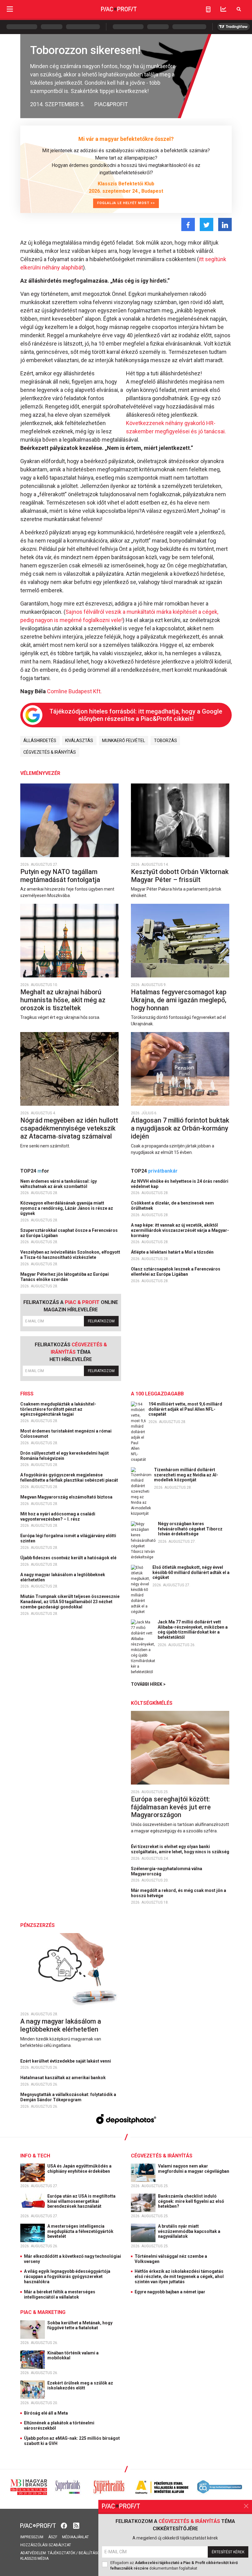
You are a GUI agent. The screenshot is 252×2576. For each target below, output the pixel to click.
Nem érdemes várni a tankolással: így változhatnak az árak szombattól (59, 1184)
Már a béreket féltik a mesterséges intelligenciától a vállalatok (60, 2294)
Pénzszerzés (37, 1925)
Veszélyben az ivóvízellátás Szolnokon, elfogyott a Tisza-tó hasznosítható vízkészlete (70, 1255)
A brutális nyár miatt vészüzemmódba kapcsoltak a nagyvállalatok (189, 2231)
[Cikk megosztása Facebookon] (188, 224)
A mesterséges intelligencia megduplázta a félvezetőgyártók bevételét (80, 2231)
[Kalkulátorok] (208, 9)
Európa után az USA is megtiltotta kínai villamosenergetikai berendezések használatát (81, 2201)
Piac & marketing (43, 2312)
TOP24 (35, 1171)
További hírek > (148, 1684)
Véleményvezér (40, 773)
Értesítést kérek (228, 2552)
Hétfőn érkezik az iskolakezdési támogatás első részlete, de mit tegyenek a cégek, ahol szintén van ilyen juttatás (179, 2276)
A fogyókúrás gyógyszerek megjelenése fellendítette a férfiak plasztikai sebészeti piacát (70, 1478)
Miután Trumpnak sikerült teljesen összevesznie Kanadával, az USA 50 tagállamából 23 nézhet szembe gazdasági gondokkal (70, 1602)
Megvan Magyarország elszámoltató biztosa (67, 1497)
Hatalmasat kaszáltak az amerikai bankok (63, 2078)
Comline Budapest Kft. (74, 691)
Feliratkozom (101, 1321)
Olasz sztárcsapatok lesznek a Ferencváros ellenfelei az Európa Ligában (176, 1272)
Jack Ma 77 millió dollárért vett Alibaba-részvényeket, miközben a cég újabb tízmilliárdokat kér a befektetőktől (193, 1630)
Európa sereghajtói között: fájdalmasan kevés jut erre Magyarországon (171, 1807)
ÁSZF (53, 2537)
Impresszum (32, 2537)
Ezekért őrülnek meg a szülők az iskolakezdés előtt (80, 2386)
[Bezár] (246, 2506)
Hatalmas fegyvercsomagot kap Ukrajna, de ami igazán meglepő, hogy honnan (179, 1000)
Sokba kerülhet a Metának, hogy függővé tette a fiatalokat (80, 2325)
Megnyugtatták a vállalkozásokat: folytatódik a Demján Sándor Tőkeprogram (68, 2097)
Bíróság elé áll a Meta (46, 2413)
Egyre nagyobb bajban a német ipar (170, 2292)
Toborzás (165, 741)
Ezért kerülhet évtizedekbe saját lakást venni (66, 2061)
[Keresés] (239, 9)
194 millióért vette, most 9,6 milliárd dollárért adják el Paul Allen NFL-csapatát (185, 1409)
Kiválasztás (79, 741)
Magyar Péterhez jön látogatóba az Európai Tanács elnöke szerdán (65, 1277)
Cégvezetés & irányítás (50, 752)
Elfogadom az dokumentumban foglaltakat (174, 2566)
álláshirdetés (40, 741)
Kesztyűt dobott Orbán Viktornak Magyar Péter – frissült (180, 876)
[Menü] (10, 9)
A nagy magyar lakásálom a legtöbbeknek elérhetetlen (63, 1577)
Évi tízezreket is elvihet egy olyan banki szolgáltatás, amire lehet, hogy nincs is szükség (181, 1849)
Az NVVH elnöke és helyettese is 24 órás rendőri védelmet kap (180, 1184)
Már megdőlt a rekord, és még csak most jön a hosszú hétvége (179, 1893)
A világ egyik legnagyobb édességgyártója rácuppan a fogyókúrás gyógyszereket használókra (67, 2276)
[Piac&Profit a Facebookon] (65, 2525)
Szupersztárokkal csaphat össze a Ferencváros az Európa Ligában (69, 1233)
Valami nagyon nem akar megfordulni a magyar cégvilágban (194, 2169)
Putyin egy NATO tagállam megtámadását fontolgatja (61, 876)
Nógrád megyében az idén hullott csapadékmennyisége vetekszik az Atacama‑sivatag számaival (69, 1128)
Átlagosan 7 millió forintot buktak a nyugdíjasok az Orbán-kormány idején (180, 1128)
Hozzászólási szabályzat (46, 2545)
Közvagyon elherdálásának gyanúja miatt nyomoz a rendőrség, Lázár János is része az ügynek (67, 1208)
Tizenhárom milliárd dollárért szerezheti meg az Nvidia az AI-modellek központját (186, 1475)
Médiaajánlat (75, 2537)
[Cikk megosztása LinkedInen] (225, 224)
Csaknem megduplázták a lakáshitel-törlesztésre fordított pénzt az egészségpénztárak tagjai (58, 1409)
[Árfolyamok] (223, 9)
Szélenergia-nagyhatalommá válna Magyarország (167, 1871)
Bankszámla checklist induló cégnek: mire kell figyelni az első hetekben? (191, 2201)
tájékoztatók (61, 2553)
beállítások (90, 2553)
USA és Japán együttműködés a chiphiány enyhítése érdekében (79, 2169)
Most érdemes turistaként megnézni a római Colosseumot (66, 1434)
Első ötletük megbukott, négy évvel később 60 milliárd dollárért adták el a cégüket (191, 1572)
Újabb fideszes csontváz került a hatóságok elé (69, 1558)
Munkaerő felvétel (124, 741)
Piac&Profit (111, 104)
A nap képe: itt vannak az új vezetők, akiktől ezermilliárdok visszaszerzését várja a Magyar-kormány (180, 1230)
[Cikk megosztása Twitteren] (207, 224)
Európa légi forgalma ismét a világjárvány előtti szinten (68, 1538)
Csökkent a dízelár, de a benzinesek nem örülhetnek (172, 1206)
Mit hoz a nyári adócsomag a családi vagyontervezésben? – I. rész (58, 1516)
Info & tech (35, 2156)
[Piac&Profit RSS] (76, 2525)
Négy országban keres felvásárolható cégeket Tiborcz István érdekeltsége (190, 1529)
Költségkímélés (152, 1703)
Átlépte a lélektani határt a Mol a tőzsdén (173, 1252)
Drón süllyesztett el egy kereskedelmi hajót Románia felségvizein (65, 1456)
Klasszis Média (34, 2559)
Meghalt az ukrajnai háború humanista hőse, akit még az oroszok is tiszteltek (63, 1000)
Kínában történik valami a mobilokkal (73, 2356)
